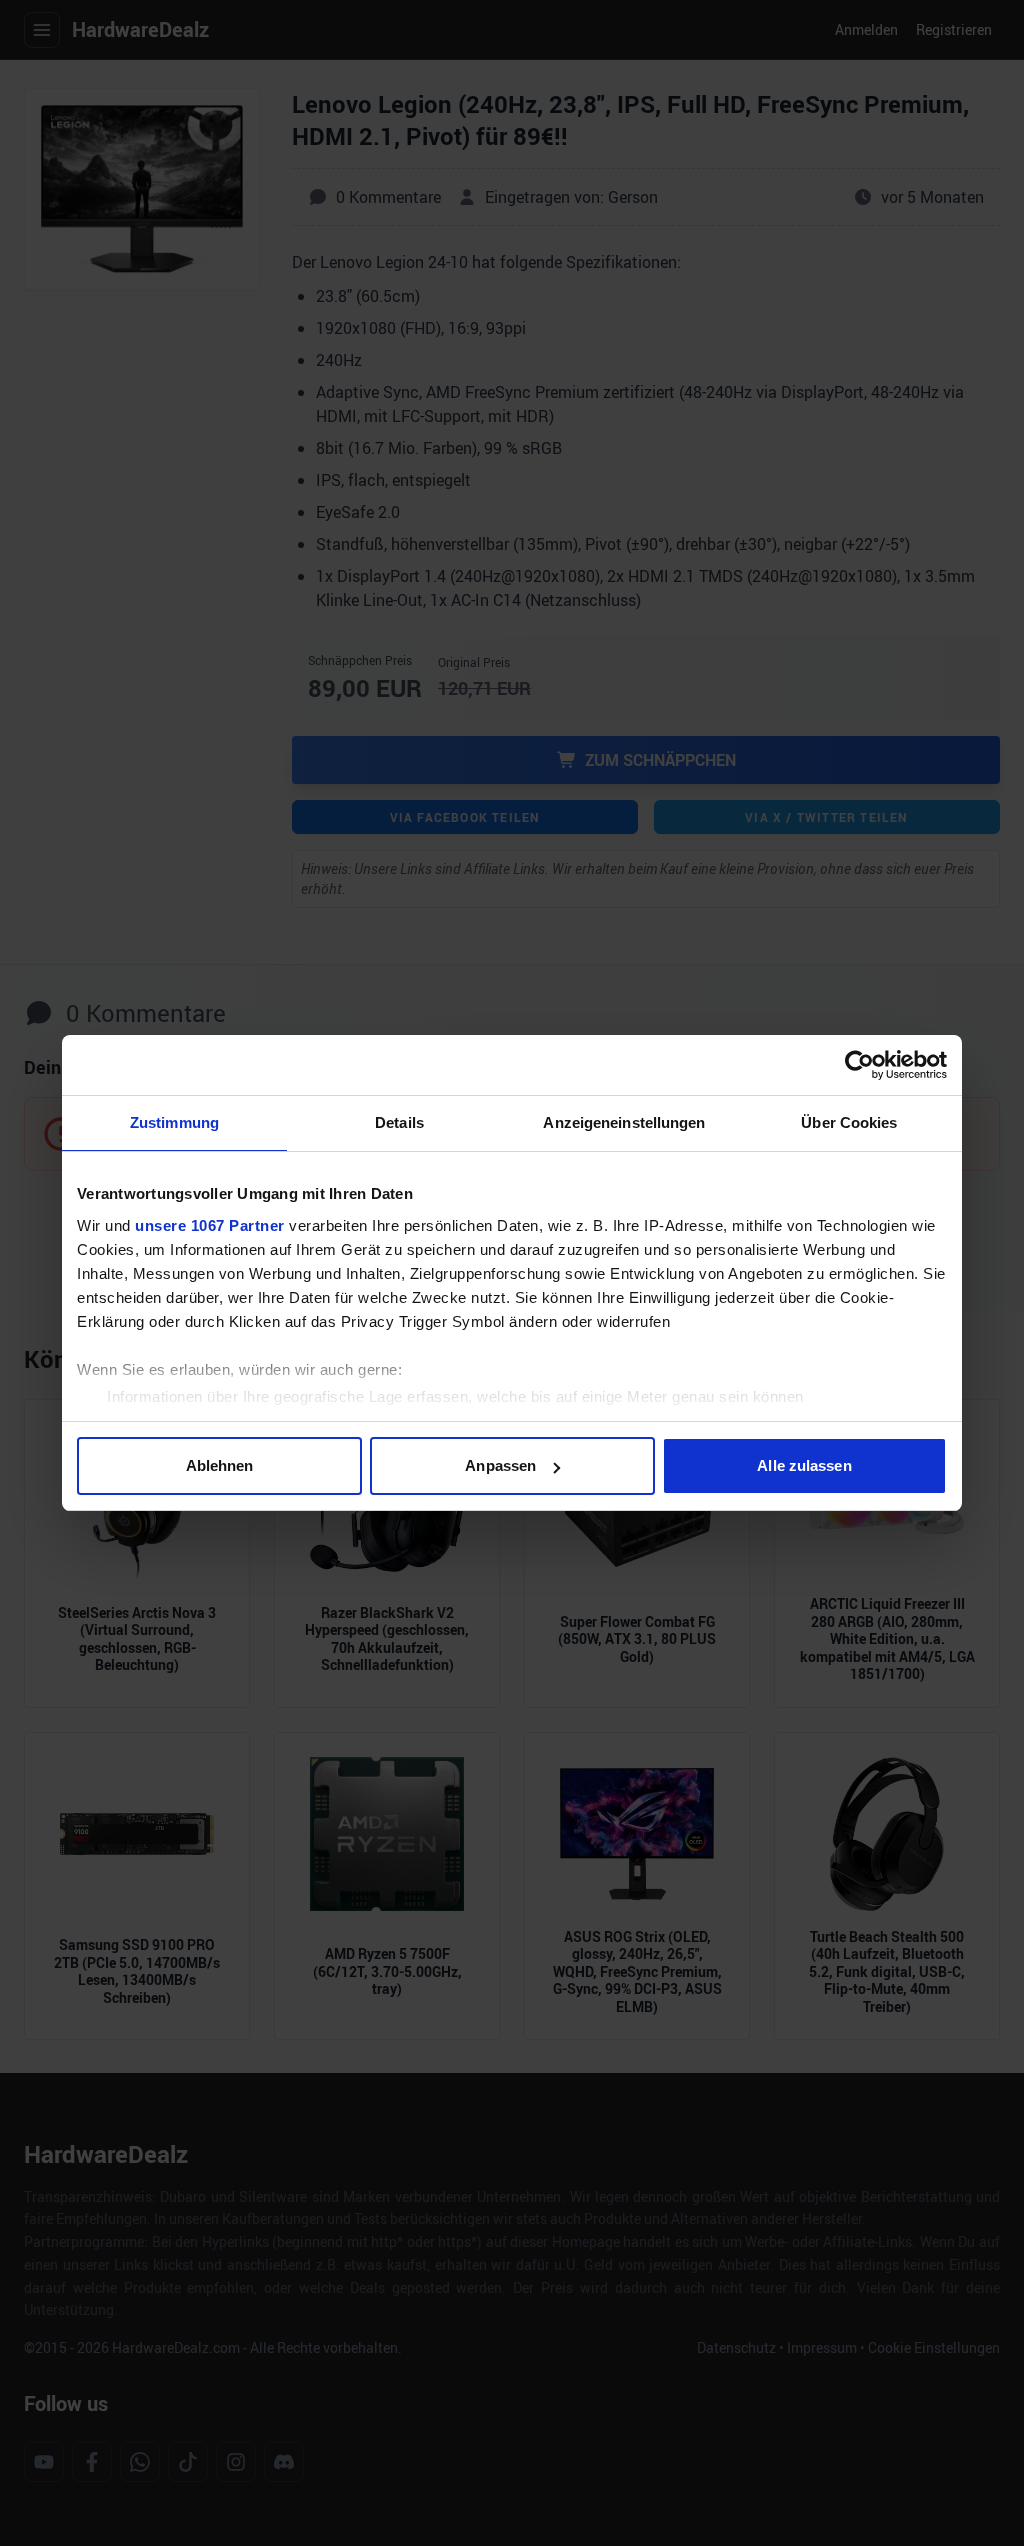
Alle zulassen (804, 1465)
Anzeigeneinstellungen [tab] (624, 1122)
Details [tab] (399, 1122)
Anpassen (500, 1465)
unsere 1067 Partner (210, 1225)
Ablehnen (220, 1465)
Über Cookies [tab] (849, 1122)
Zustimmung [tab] (174, 1122)
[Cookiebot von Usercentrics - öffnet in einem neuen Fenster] (859, 1065)
